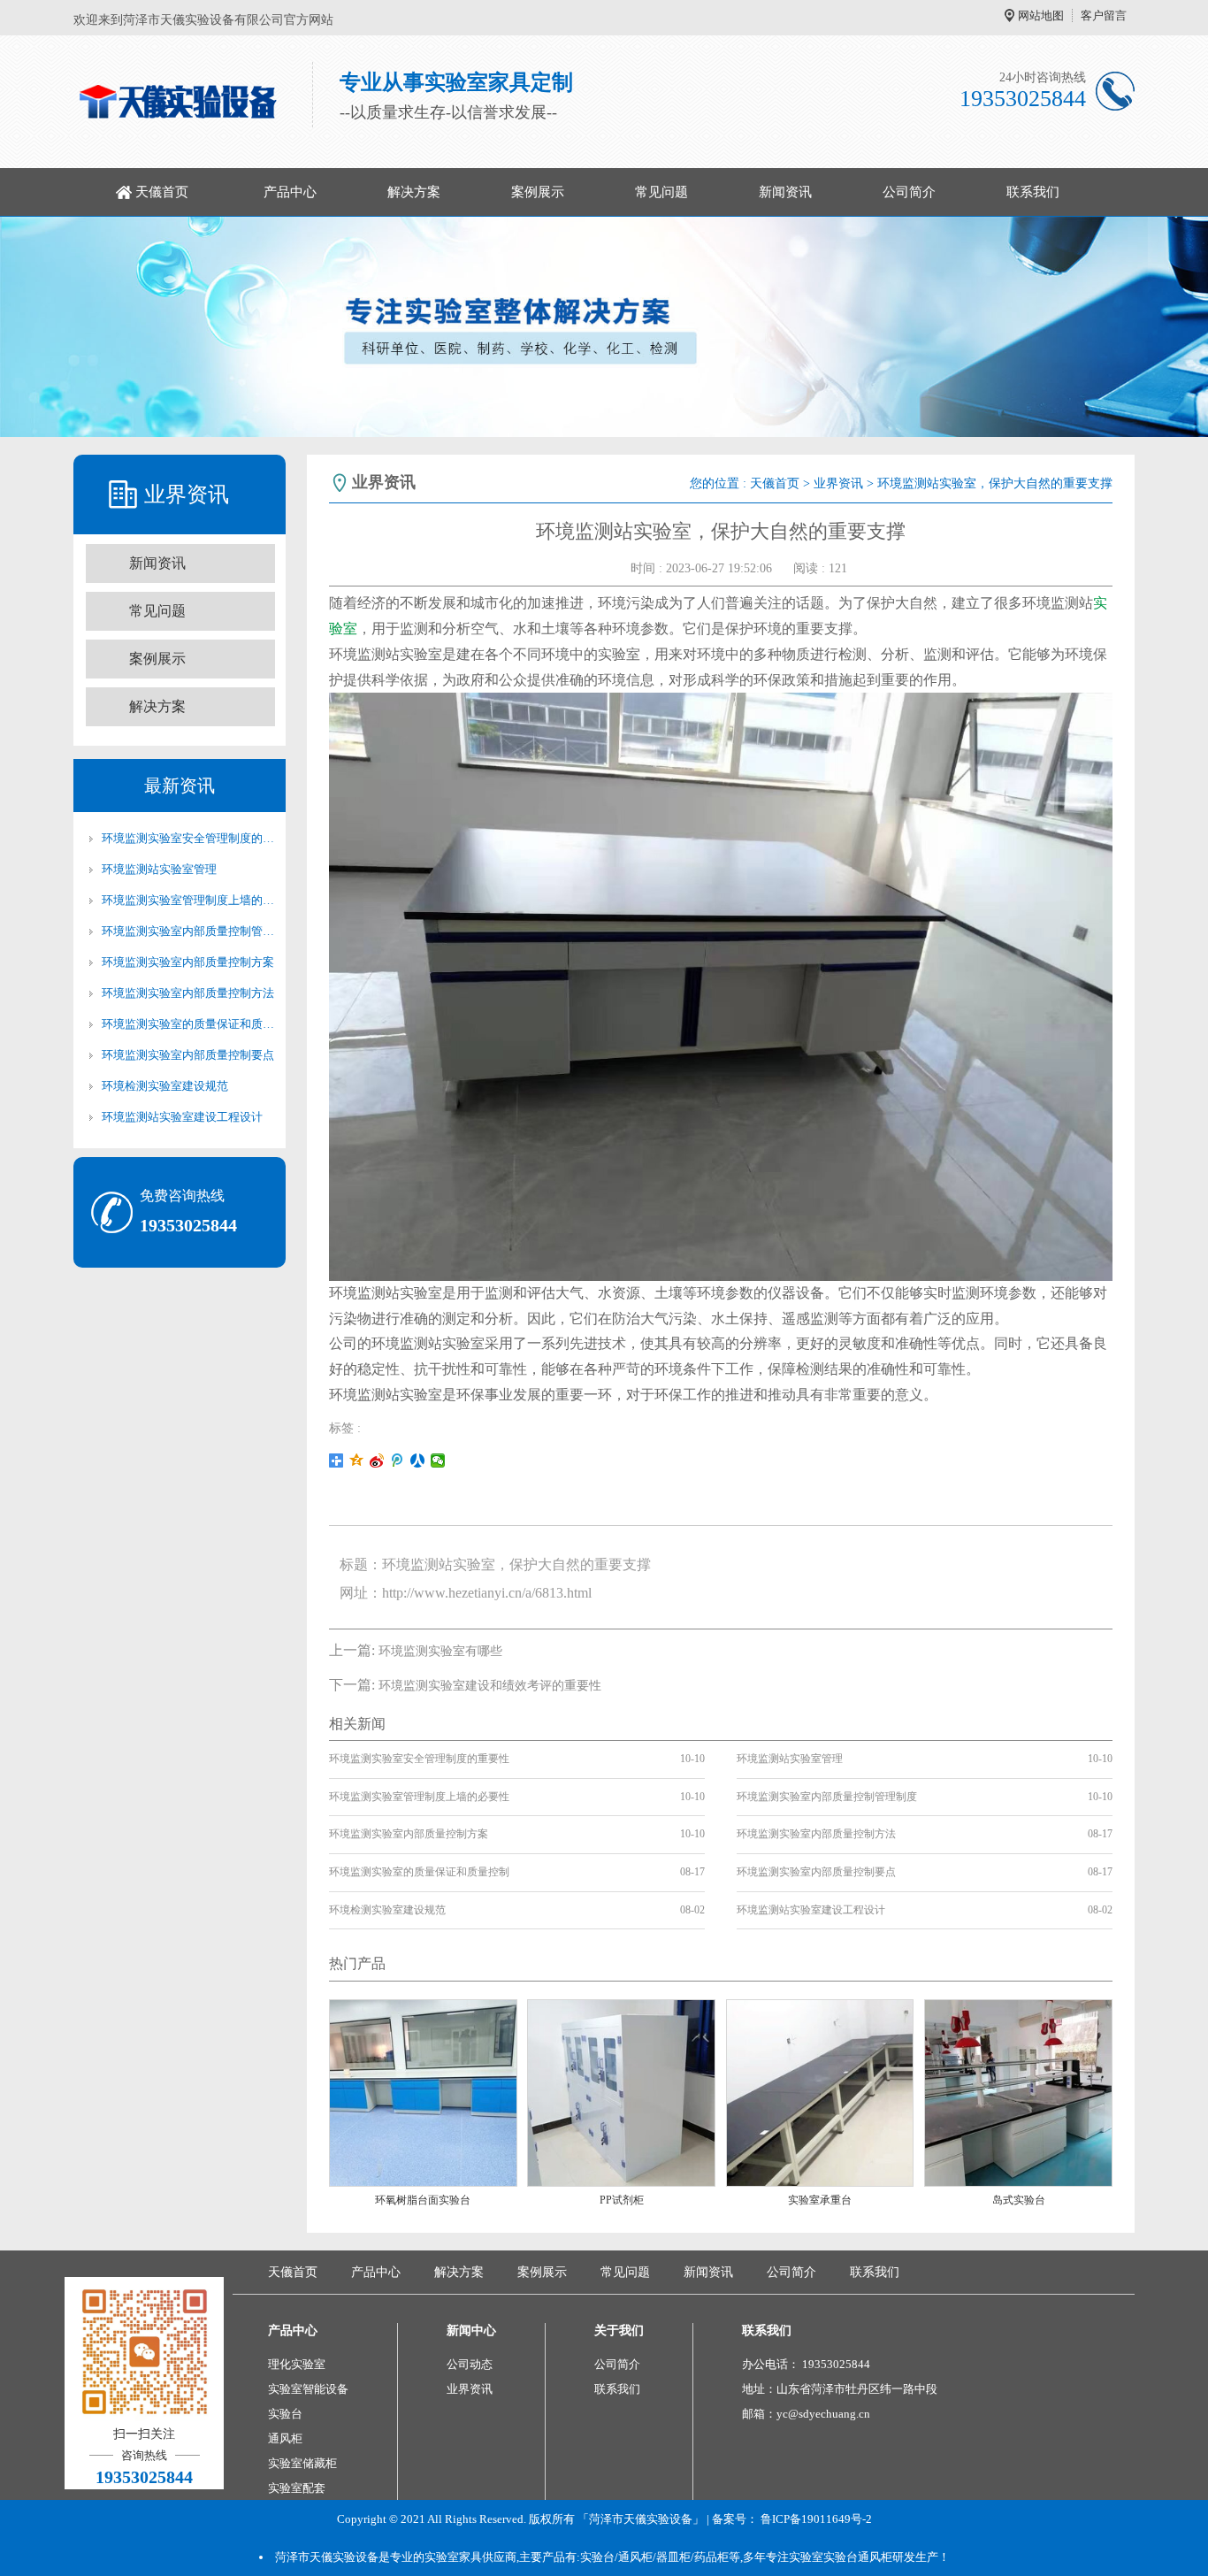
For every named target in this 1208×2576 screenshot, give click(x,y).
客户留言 (1104, 15)
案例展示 (538, 192)
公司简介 (909, 192)
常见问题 (661, 192)
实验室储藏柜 (302, 2463)
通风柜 (285, 2438)
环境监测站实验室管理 (159, 869)
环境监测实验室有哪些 (440, 1651)
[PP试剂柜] (621, 2092)
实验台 (285, 2414)
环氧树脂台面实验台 (423, 2200)
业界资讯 (838, 483)
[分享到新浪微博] (377, 1460)
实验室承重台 (820, 2200)
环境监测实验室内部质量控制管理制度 (188, 931)
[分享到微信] (438, 1460)
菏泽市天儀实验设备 (327, 2557)
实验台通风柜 (858, 2557)
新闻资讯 (785, 192)
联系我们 (1033, 192)
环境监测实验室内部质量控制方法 (188, 993)
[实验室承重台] (820, 2092)
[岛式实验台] (1018, 2092)
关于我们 (619, 2331)
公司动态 (470, 2364)
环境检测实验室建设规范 (165, 1086)
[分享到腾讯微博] (398, 1460)
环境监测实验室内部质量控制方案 (188, 962)
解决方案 (414, 192)
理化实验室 (297, 2364)
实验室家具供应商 (470, 2557)
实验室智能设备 (308, 2389)
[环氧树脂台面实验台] (423, 2092)
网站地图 (1041, 15)
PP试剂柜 (622, 2200)
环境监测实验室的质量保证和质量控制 (188, 1024)
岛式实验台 (1019, 2200)
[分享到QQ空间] (357, 1460)
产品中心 (290, 192)
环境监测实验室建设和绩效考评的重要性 (490, 1686)
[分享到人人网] (418, 1460)
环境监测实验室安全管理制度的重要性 (188, 838)
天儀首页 (162, 192)
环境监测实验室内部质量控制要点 (188, 1055)
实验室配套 (297, 2488)
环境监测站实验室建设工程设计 (182, 1117)
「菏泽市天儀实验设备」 (641, 2519)
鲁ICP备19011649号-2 (816, 2519)
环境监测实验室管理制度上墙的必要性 (188, 900)
